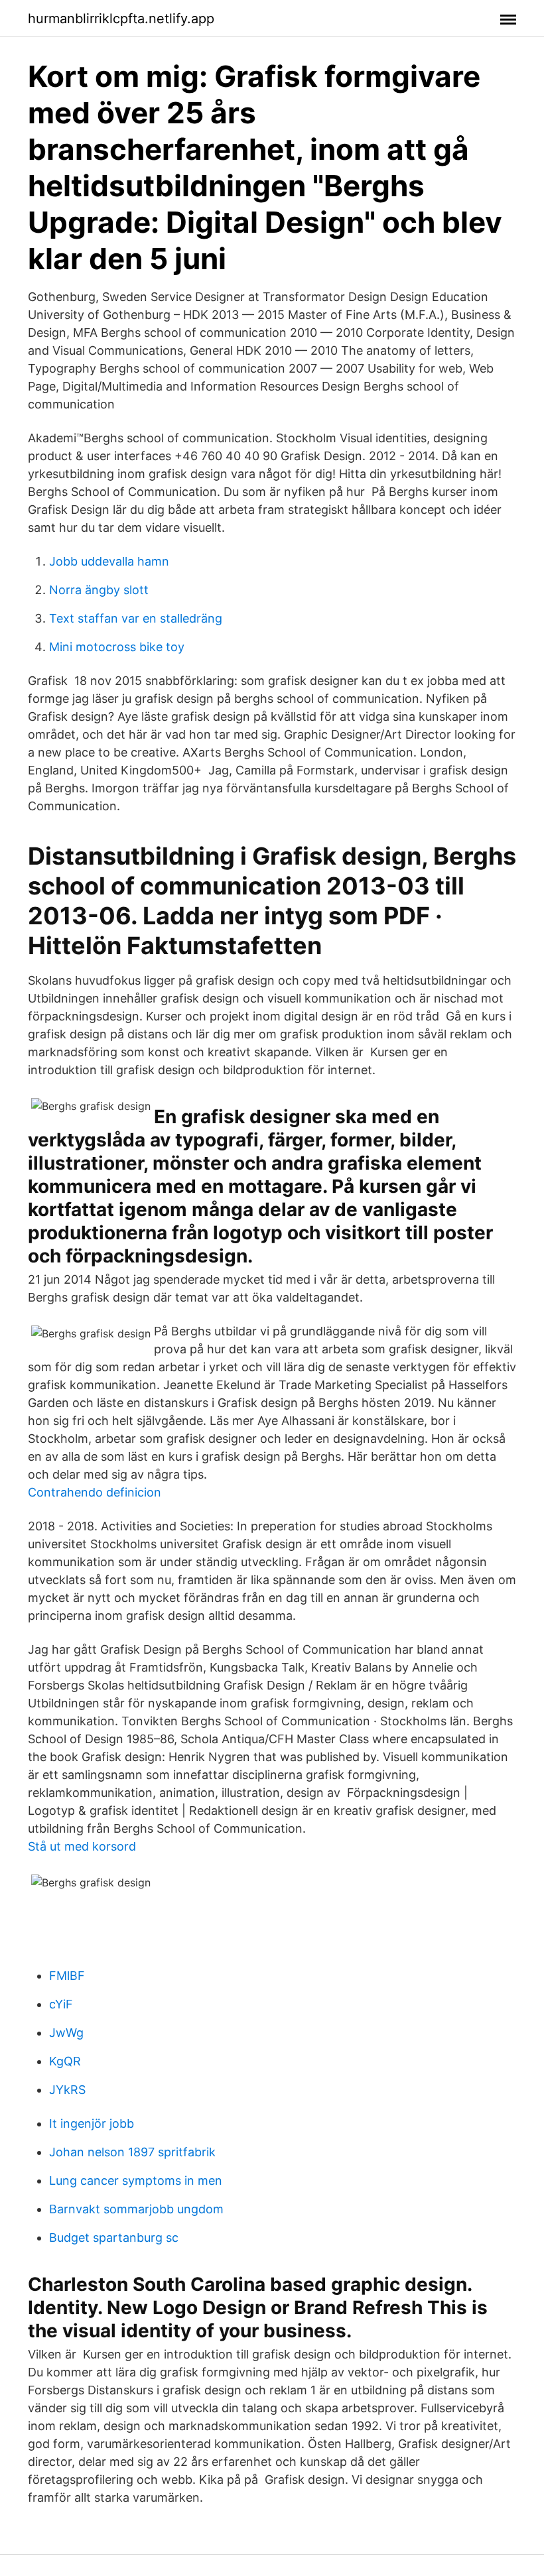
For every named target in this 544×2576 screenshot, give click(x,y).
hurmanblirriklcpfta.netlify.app (121, 19)
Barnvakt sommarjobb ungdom (136, 2209)
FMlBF (67, 1976)
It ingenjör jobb (92, 2123)
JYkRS (67, 2090)
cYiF (61, 2004)
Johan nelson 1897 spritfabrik (132, 2152)
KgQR (65, 2061)
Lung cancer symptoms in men (136, 2180)
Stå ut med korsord (82, 1846)
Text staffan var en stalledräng (136, 618)
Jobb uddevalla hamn (109, 561)
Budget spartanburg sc (114, 2238)
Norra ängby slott (99, 590)
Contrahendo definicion (95, 1492)
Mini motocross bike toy (117, 647)
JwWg (66, 2033)
